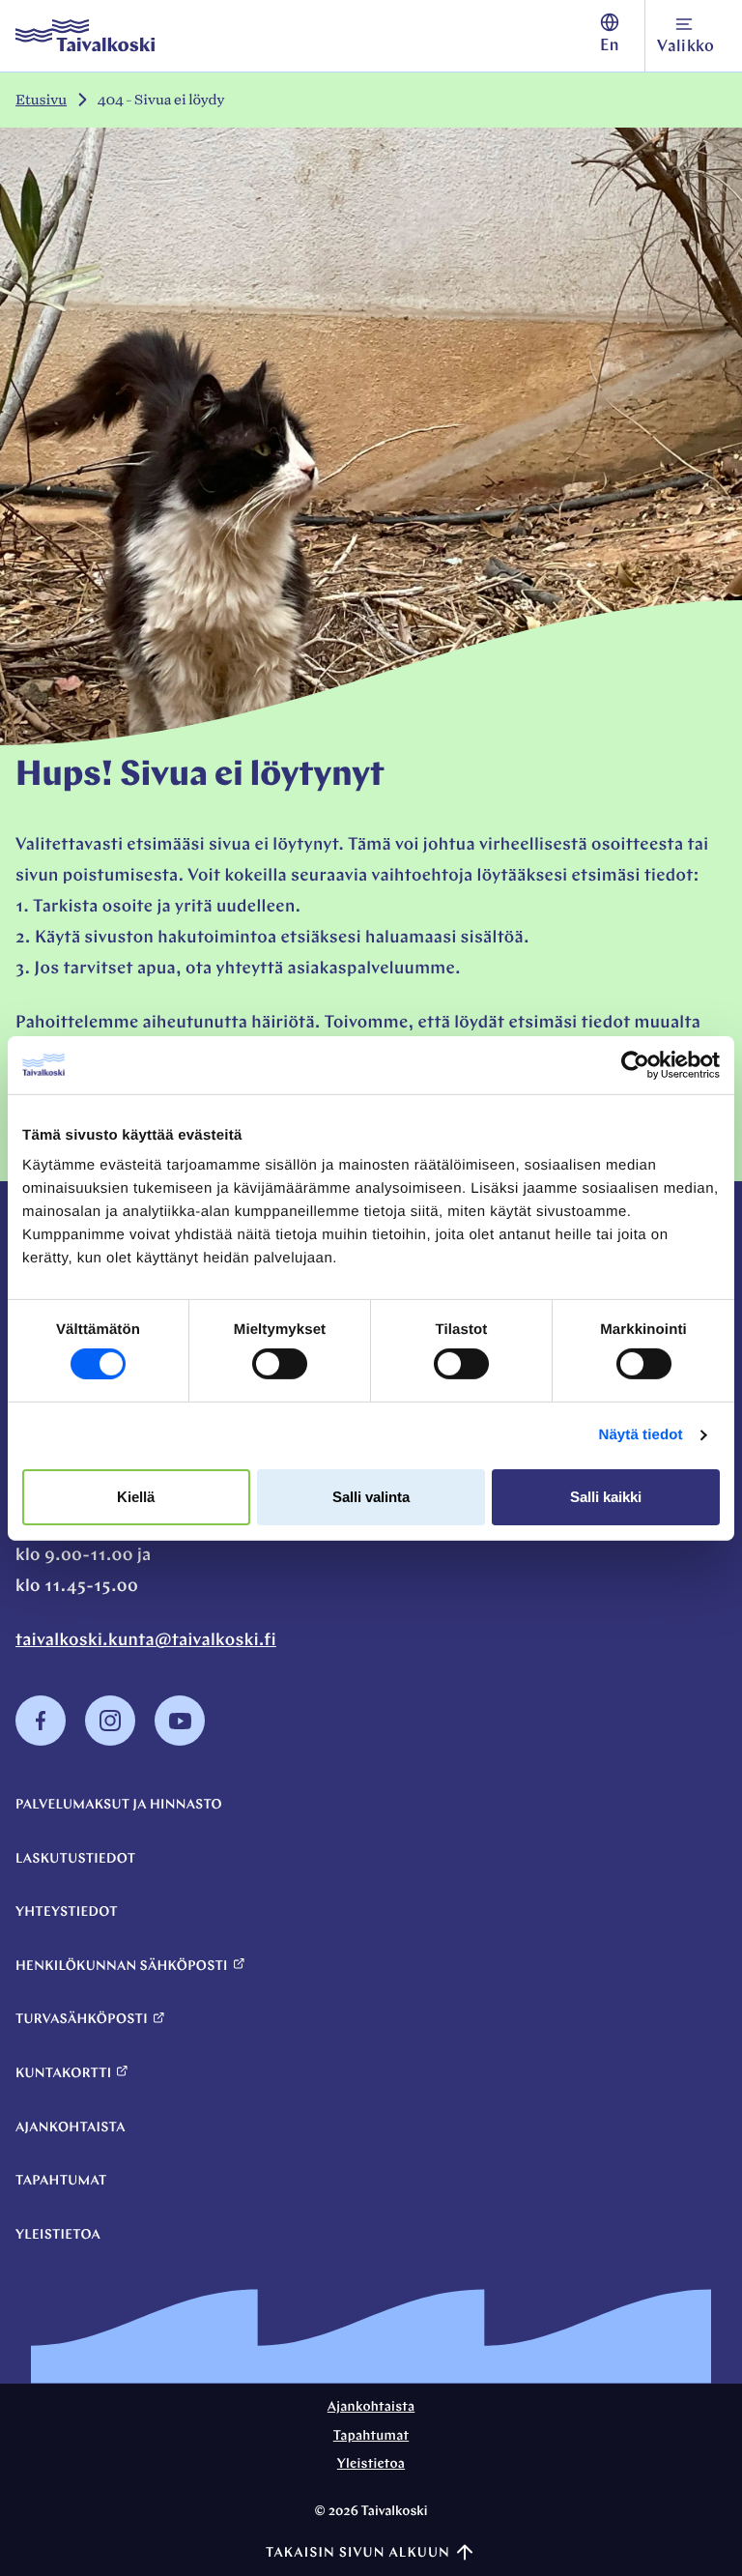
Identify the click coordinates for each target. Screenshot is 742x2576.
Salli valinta (371, 1497)
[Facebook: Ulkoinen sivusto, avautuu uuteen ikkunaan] (41, 1742)
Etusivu (41, 100)
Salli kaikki (606, 1497)
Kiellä (136, 1497)
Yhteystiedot (67, 1912)
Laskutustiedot (75, 1859)
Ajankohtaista (71, 2128)
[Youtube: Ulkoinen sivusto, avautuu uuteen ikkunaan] (180, 1742)
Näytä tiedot (641, 1435)
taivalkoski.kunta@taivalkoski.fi (146, 1641)
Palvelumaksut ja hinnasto (119, 1805)
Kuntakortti (63, 2074)
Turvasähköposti (82, 2020)
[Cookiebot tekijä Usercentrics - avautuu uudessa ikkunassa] (635, 1064)
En (610, 47)
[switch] (280, 1364)
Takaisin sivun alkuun (358, 2553)
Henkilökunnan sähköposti (122, 1967)
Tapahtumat (61, 2181)
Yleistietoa (58, 2235)
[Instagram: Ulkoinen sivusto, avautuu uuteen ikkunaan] (110, 1742)
